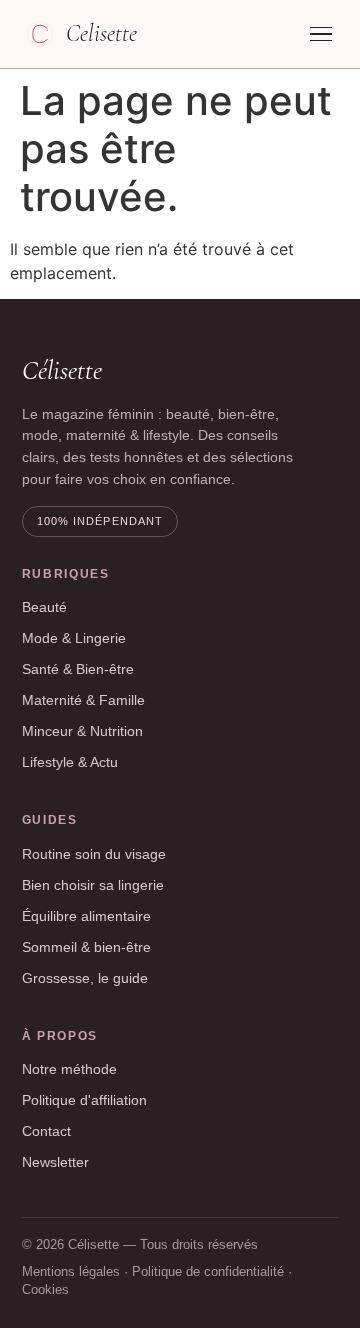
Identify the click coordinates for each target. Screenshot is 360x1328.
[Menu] (321, 34)
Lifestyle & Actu (70, 762)
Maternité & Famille (83, 700)
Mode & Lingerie (74, 638)
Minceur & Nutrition (82, 731)
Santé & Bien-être (78, 669)
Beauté (44, 607)
